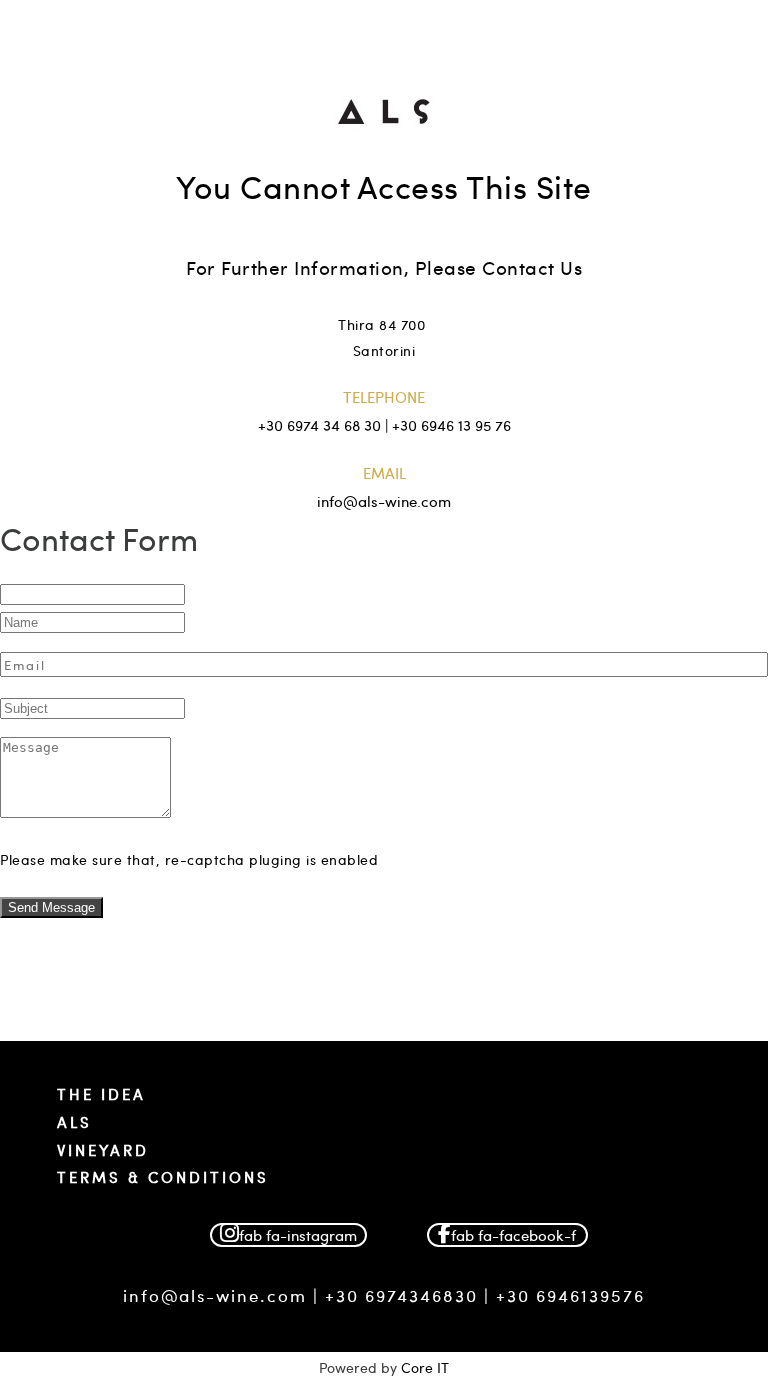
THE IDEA (101, 1094)
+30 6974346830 (401, 1295)
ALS (74, 1122)
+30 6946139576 (570, 1295)
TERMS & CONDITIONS (163, 1177)
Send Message (51, 907)
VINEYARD (103, 1150)
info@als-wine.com (215, 1295)
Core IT (425, 1367)
